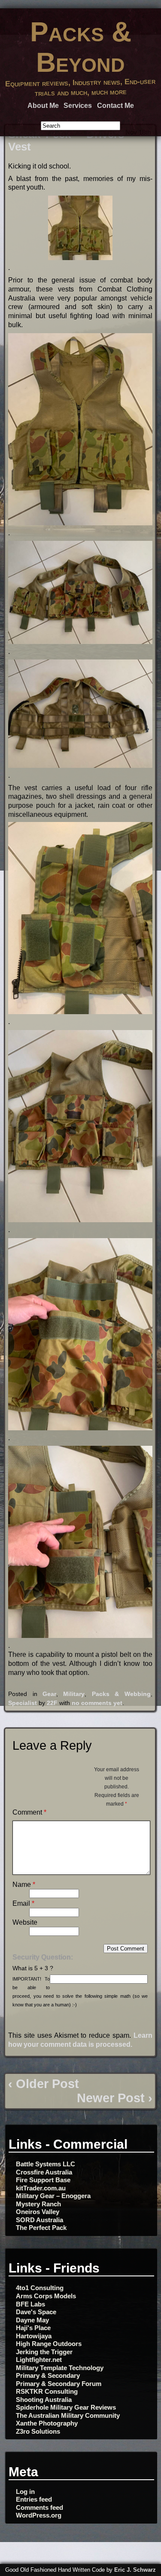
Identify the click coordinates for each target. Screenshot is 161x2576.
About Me (43, 106)
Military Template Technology (60, 2368)
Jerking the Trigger (44, 2352)
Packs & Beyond (81, 47)
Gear (49, 1694)
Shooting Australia (44, 2400)
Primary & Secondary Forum (59, 2384)
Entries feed (34, 2499)
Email (23, 1903)
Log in (25, 2492)
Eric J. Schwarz (135, 2570)
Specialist (23, 1703)
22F (52, 1703)
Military (74, 1694)
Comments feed (39, 2507)
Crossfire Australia (44, 2172)
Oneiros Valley (38, 2212)
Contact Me (115, 106)
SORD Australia (39, 2220)
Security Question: (43, 1957)
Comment (29, 1812)
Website (25, 1922)
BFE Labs (30, 2304)
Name (24, 1884)
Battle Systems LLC (46, 2164)
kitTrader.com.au (41, 2188)
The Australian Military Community (68, 2415)
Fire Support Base (43, 2180)
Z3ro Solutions (38, 2431)
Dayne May (32, 2320)
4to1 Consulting (40, 2288)
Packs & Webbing (121, 1694)
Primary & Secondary (48, 2375)
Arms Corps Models (46, 2296)
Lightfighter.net (39, 2360)
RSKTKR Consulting (47, 2391)
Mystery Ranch (38, 2204)
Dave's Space (36, 2312)
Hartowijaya (34, 2336)
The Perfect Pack (41, 2228)
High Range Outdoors (49, 2344)
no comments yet (97, 1703)
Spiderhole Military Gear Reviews (66, 2407)
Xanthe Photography (47, 2423)
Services (78, 106)
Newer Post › (115, 2098)
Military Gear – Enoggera (53, 2196)
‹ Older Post (44, 2084)
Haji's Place (33, 2328)
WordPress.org (39, 2515)
